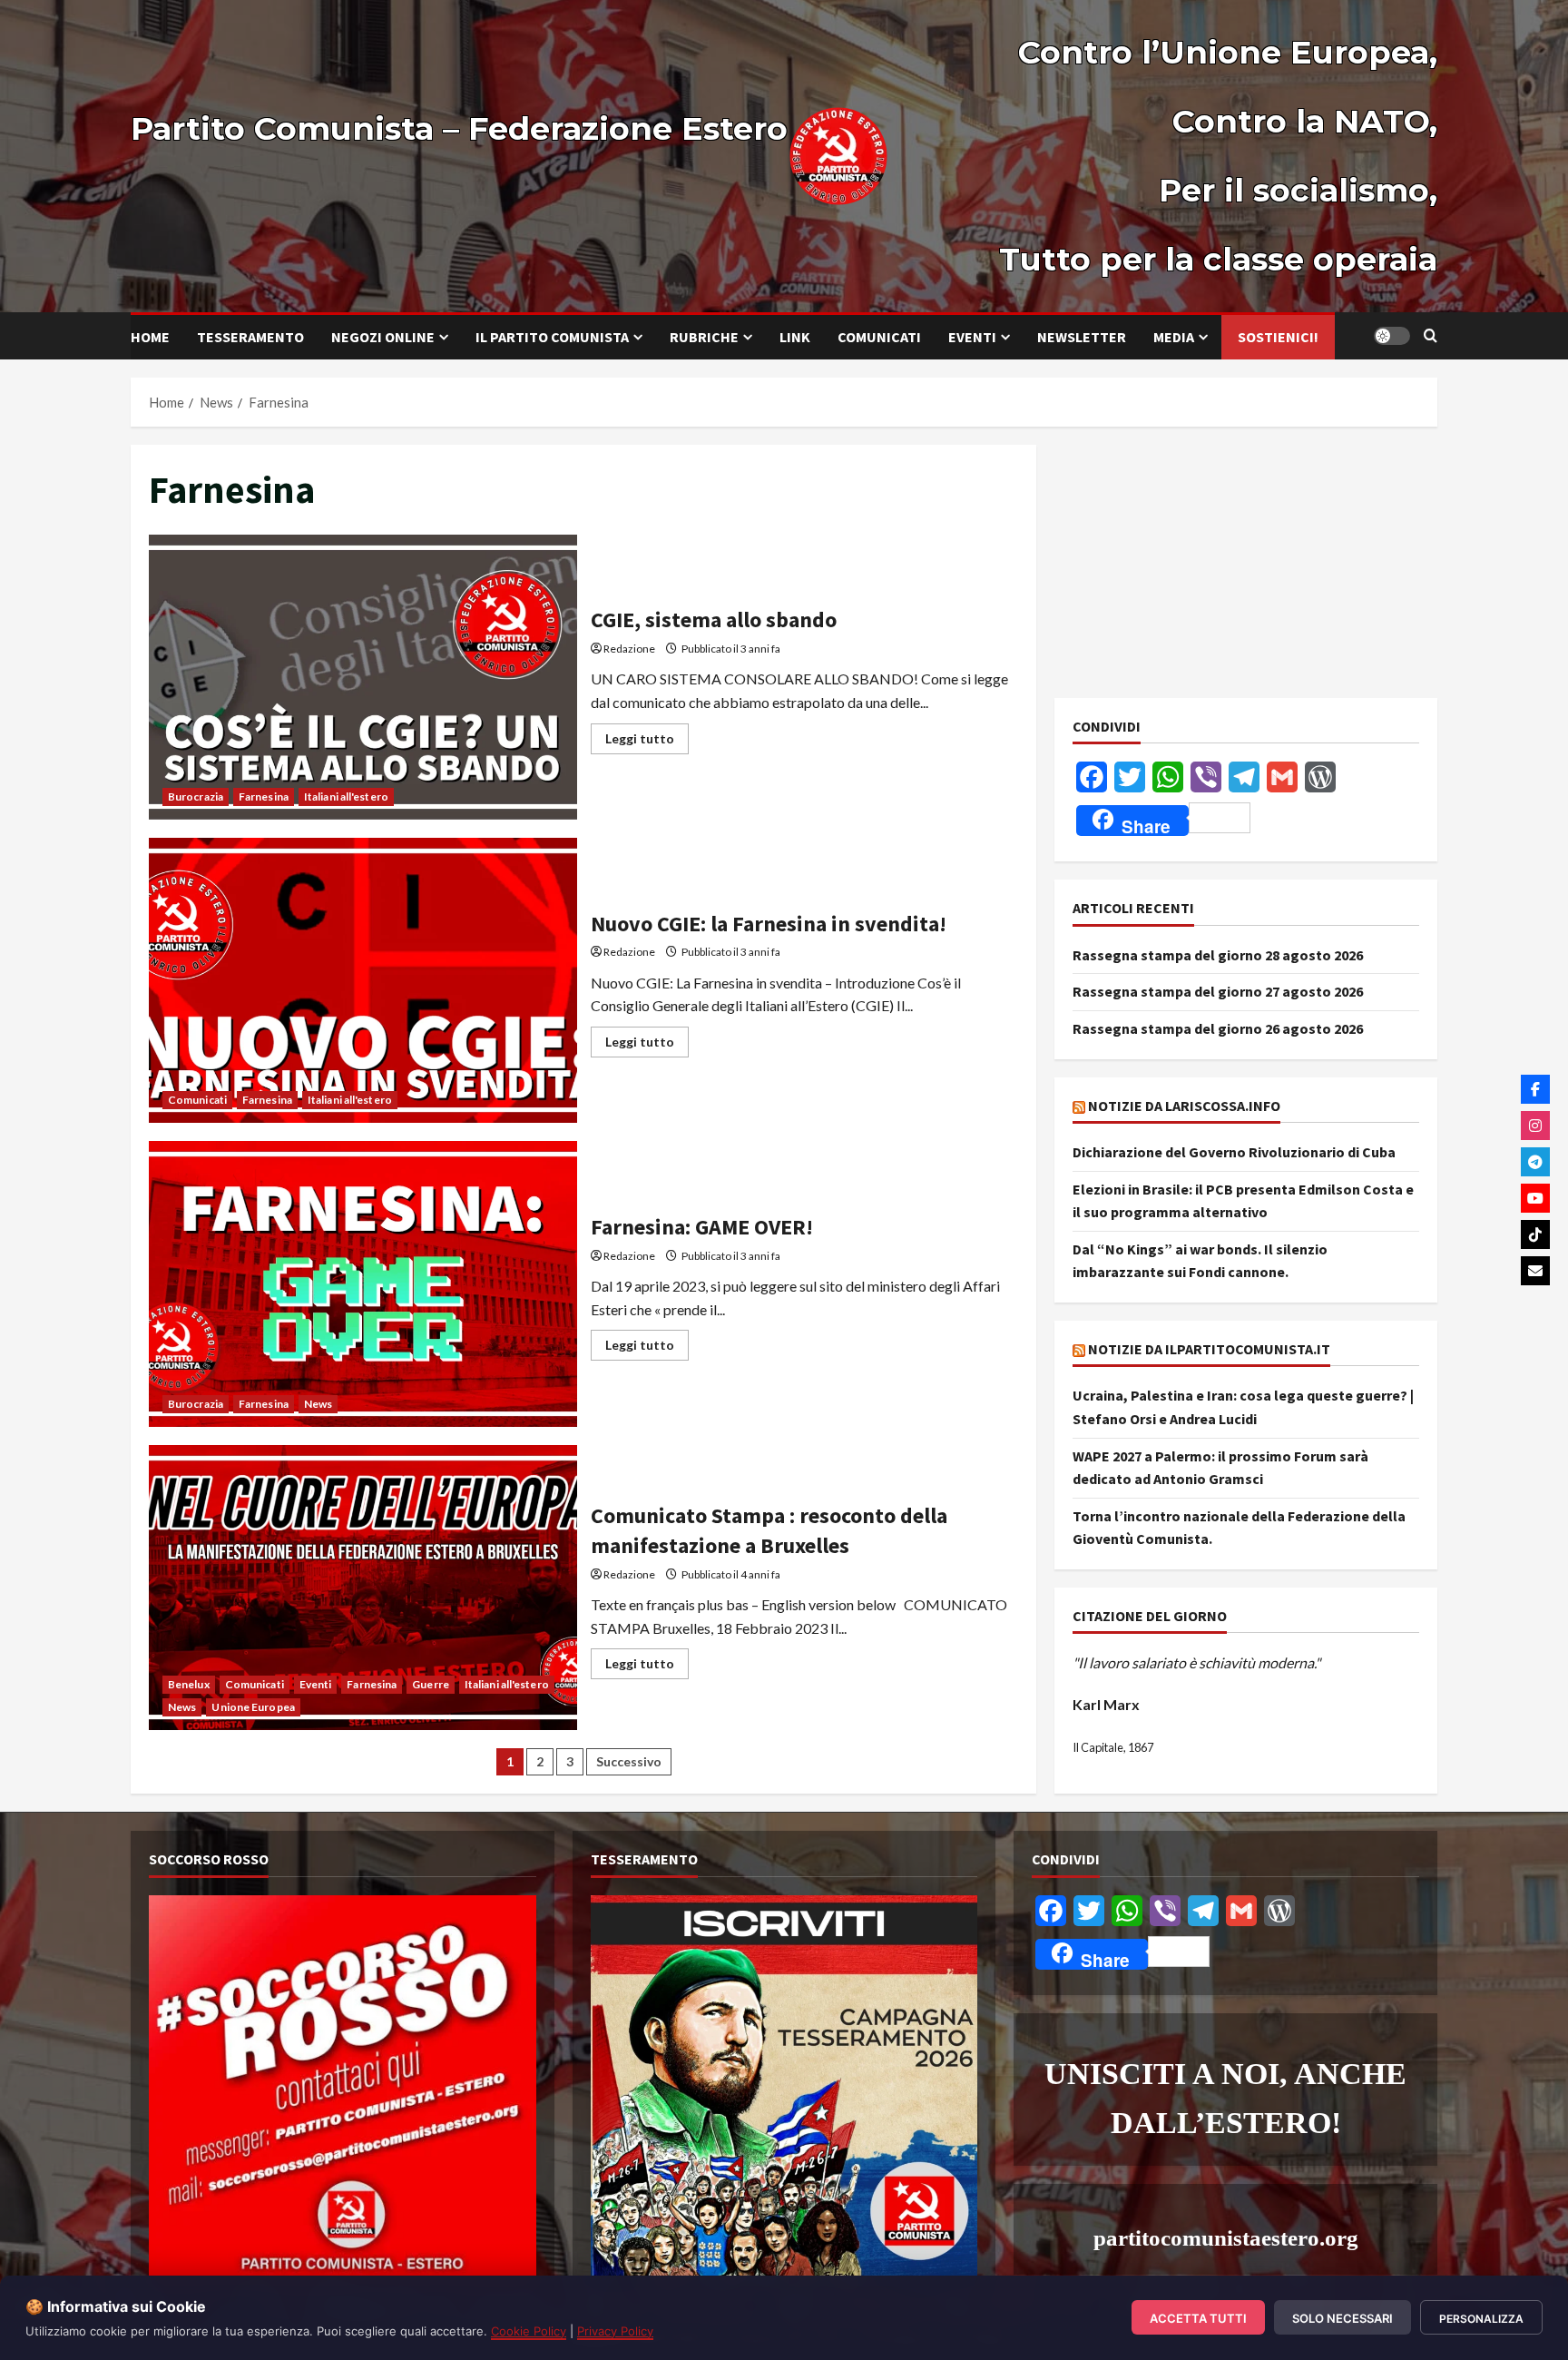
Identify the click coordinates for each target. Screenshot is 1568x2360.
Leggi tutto (647, 735)
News (318, 1404)
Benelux (189, 1684)
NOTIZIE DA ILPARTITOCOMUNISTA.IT (1209, 1349)
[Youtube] (1535, 1198)
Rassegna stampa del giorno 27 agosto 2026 (1218, 991)
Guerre (431, 1684)
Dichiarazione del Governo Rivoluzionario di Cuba (1234, 1152)
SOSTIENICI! (1278, 337)
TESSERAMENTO (250, 337)
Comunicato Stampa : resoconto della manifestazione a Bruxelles (363, 1588)
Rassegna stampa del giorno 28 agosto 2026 (1218, 955)
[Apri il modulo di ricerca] (1431, 336)
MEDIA (1174, 337)
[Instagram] (1535, 1126)
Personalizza (1481, 2319)
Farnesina (264, 796)
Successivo (629, 1761)
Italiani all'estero (346, 796)
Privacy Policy (615, 2331)
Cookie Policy (529, 2331)
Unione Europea (253, 1707)
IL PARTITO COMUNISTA (552, 337)
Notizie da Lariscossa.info (1184, 1106)
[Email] (1535, 1271)
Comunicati (879, 337)
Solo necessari (1343, 2318)
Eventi (972, 337)
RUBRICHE (704, 337)
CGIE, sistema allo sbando (363, 677)
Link (795, 337)
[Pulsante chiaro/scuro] (1392, 336)
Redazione (629, 649)
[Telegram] (1535, 1162)
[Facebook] (1535, 1089)
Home (150, 337)
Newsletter (1082, 337)
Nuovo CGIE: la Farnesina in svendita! (363, 980)
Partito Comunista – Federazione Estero (459, 128)
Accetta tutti (1198, 2318)
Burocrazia (196, 796)
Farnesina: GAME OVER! (363, 1283)
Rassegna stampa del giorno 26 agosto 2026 (1218, 1028)
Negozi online (383, 337)
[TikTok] (1535, 1234)
